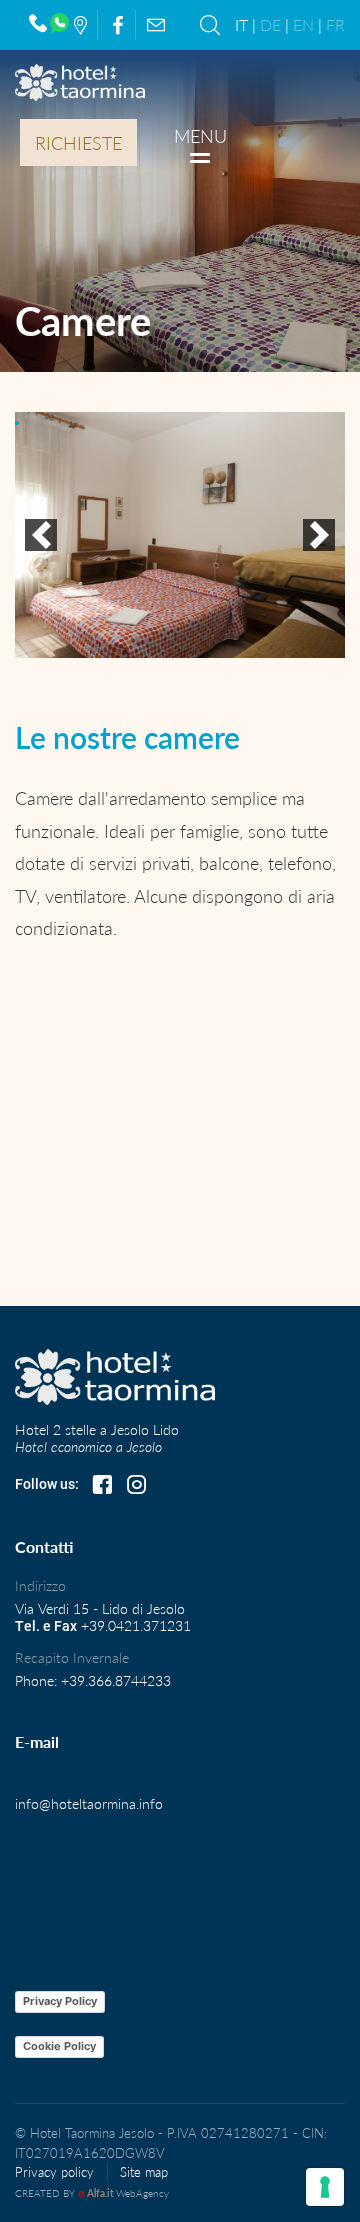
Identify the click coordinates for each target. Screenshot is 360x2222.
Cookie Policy (59, 2046)
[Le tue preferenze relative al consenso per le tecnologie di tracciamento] (325, 2187)
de (270, 24)
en (303, 24)
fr (335, 24)
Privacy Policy (60, 2001)
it (241, 24)
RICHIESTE (78, 142)
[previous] (41, 535)
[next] (319, 535)
